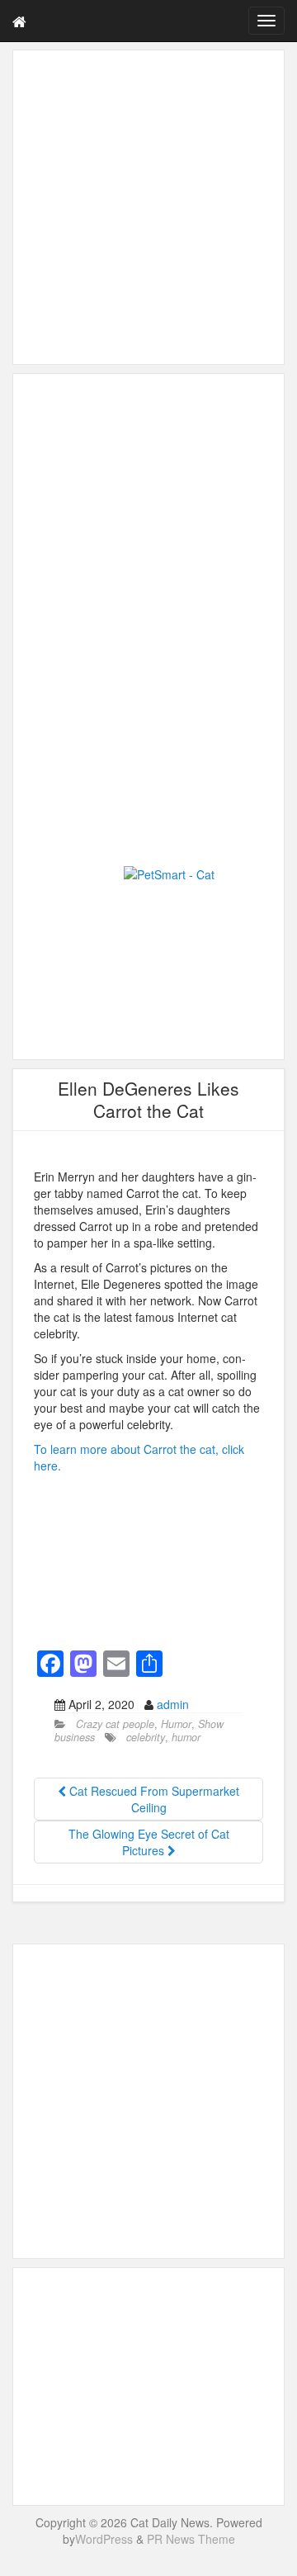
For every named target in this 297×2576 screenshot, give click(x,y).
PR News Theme (191, 2539)
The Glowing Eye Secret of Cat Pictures (149, 1842)
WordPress (104, 2539)
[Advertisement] (148, 207)
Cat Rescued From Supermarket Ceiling (153, 1799)
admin (173, 1704)
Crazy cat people (115, 1724)
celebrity (146, 1737)
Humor (176, 1724)
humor (186, 1737)
